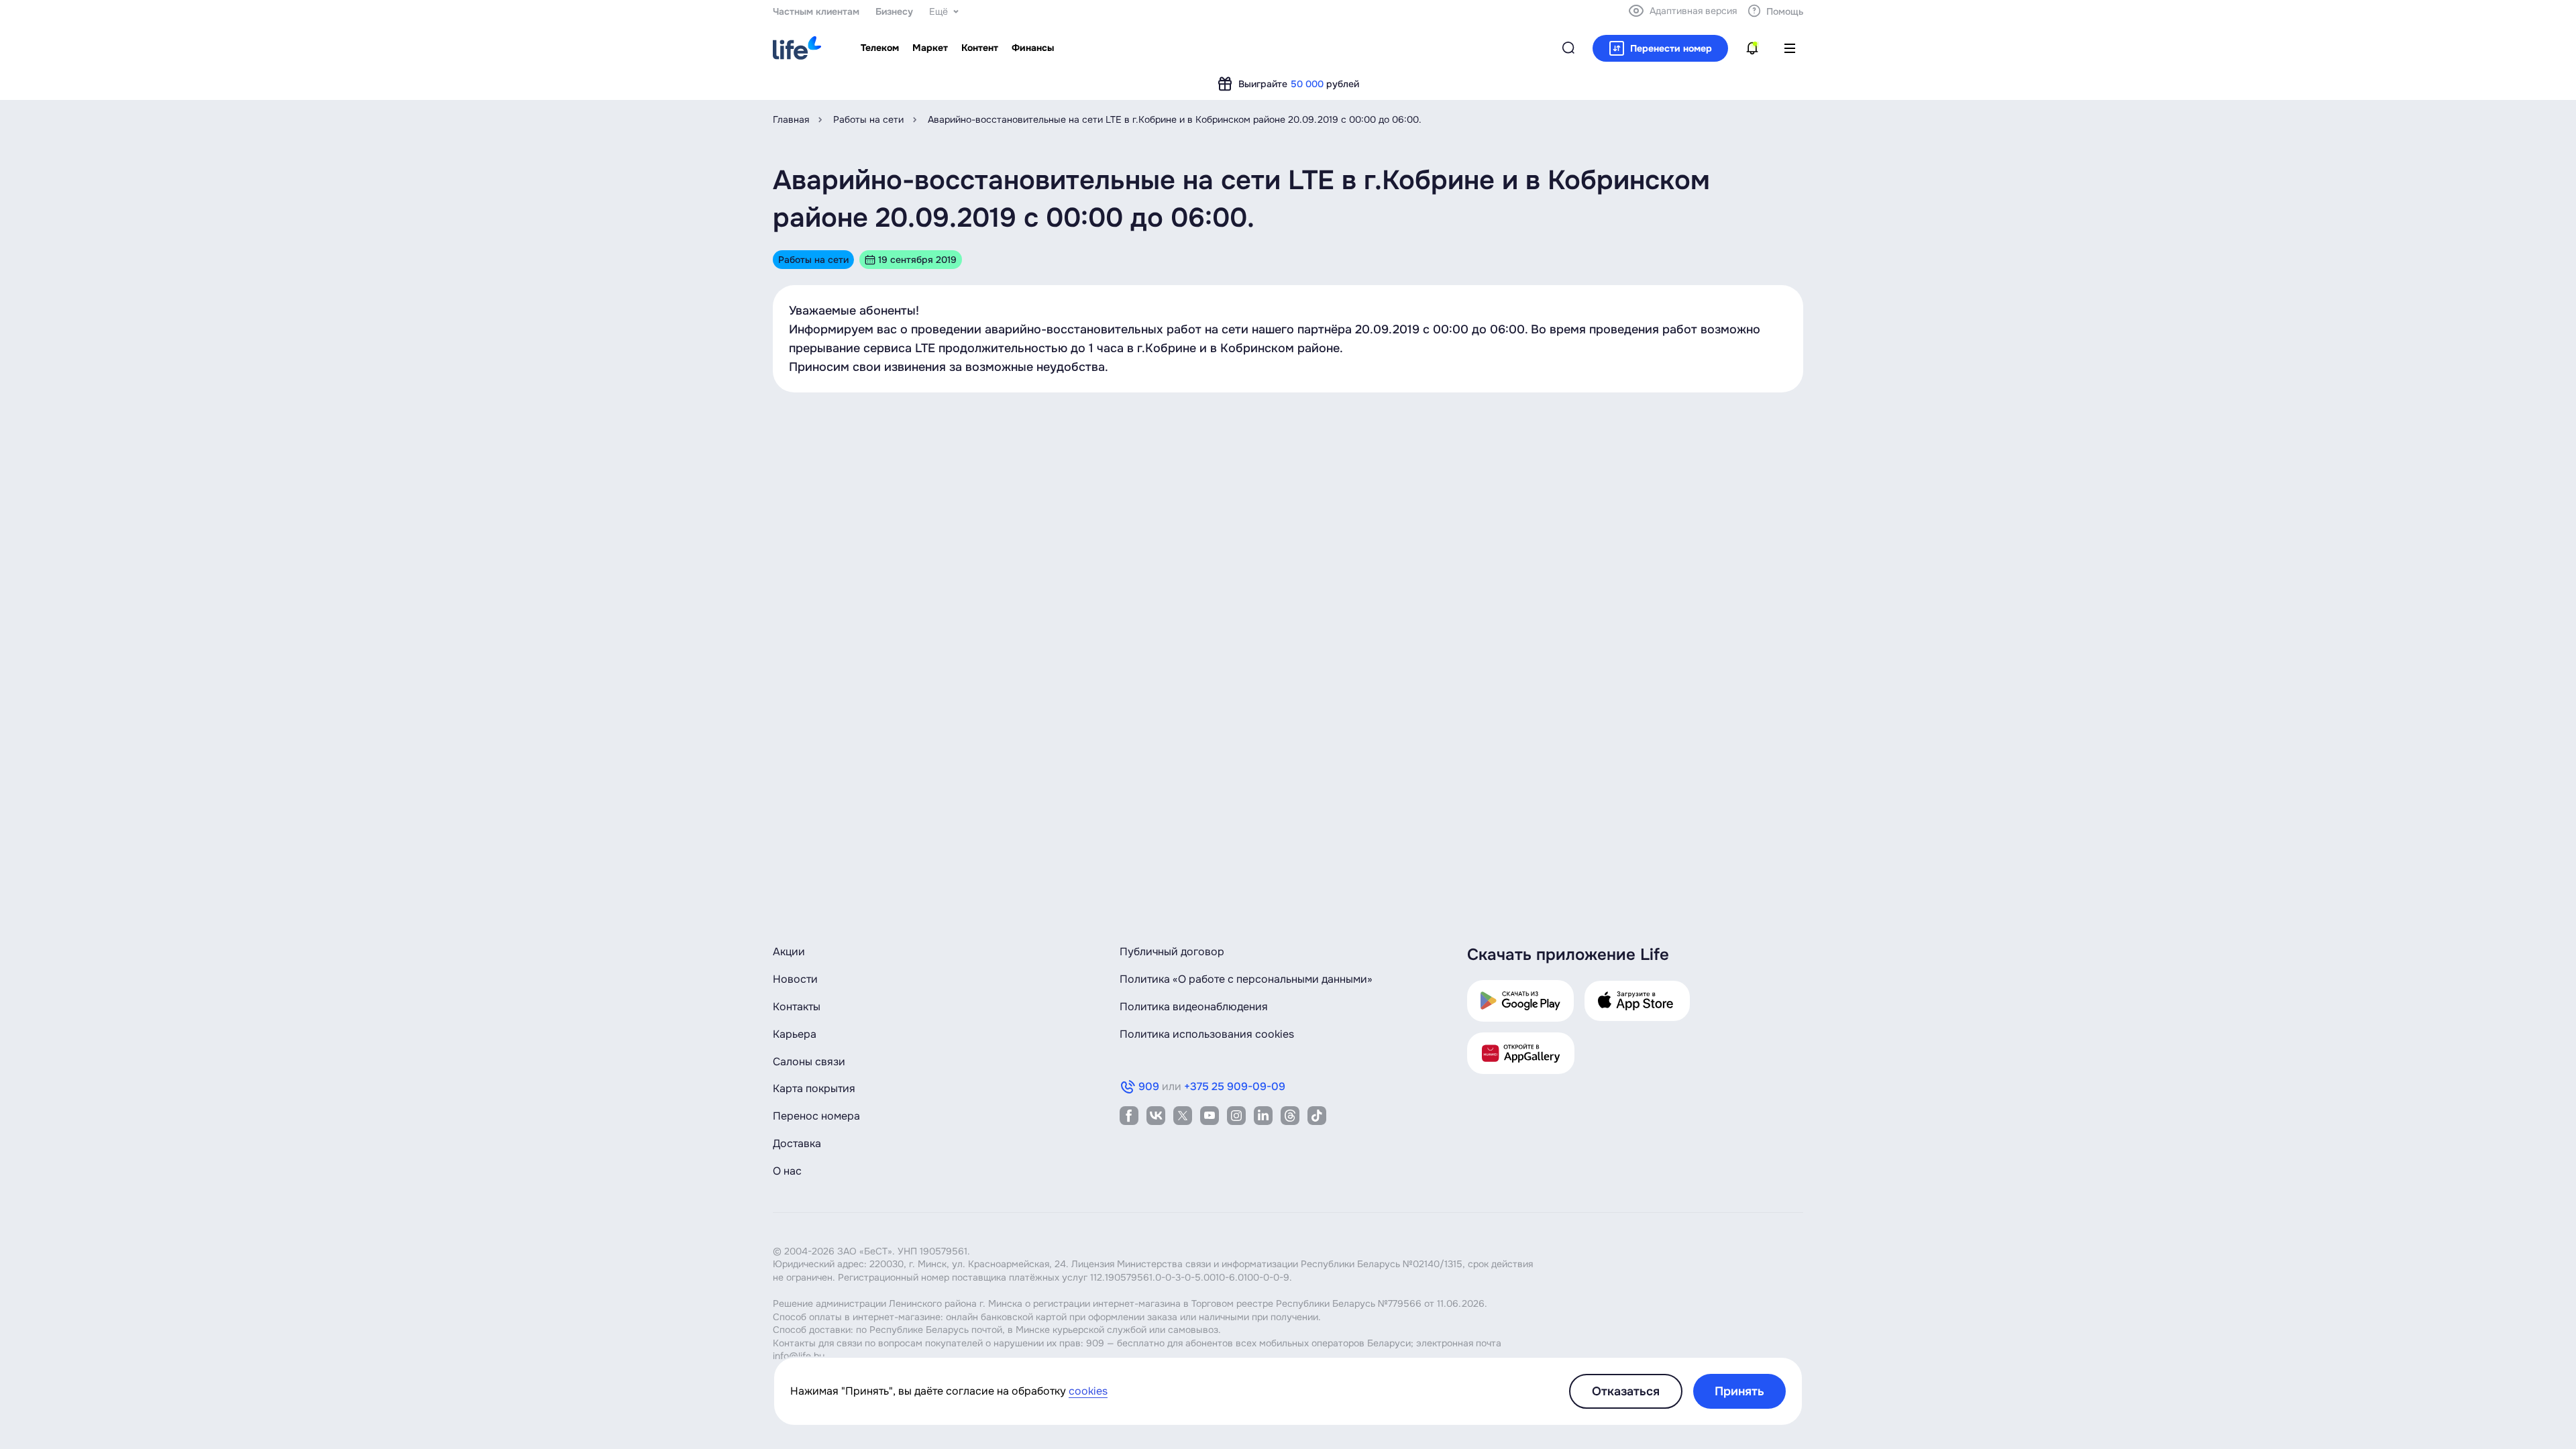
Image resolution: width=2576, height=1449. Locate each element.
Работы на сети (868, 119)
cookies (1088, 1391)
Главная (791, 119)
